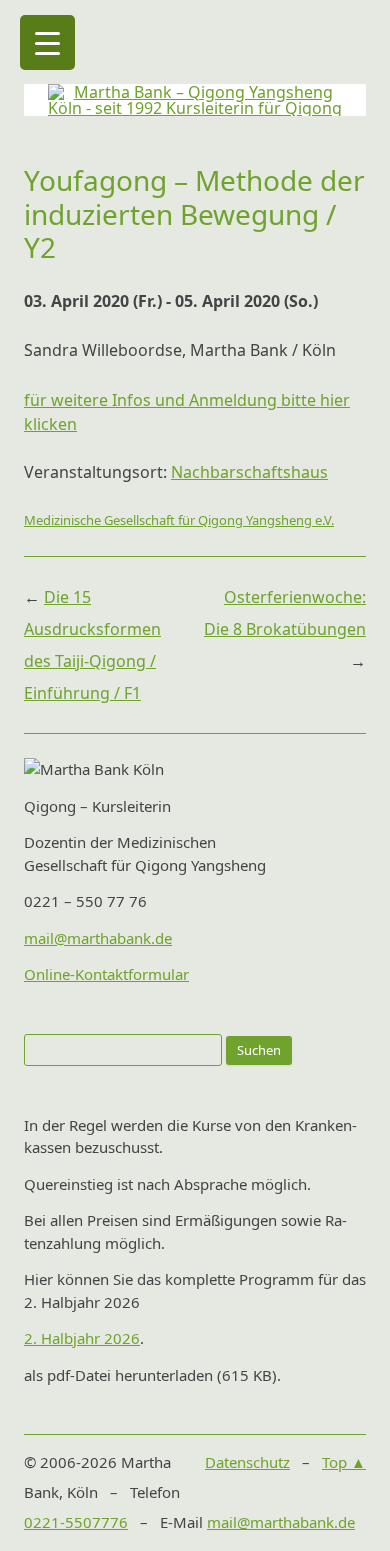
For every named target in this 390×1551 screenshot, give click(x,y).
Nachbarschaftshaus (249, 472)
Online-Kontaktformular (106, 974)
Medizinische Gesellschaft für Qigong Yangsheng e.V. (179, 520)
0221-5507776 (76, 1522)
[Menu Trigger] (47, 42)
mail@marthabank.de (98, 938)
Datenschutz (247, 1462)
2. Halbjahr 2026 (82, 1338)
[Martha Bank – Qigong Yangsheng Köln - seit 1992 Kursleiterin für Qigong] (195, 108)
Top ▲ (344, 1462)
